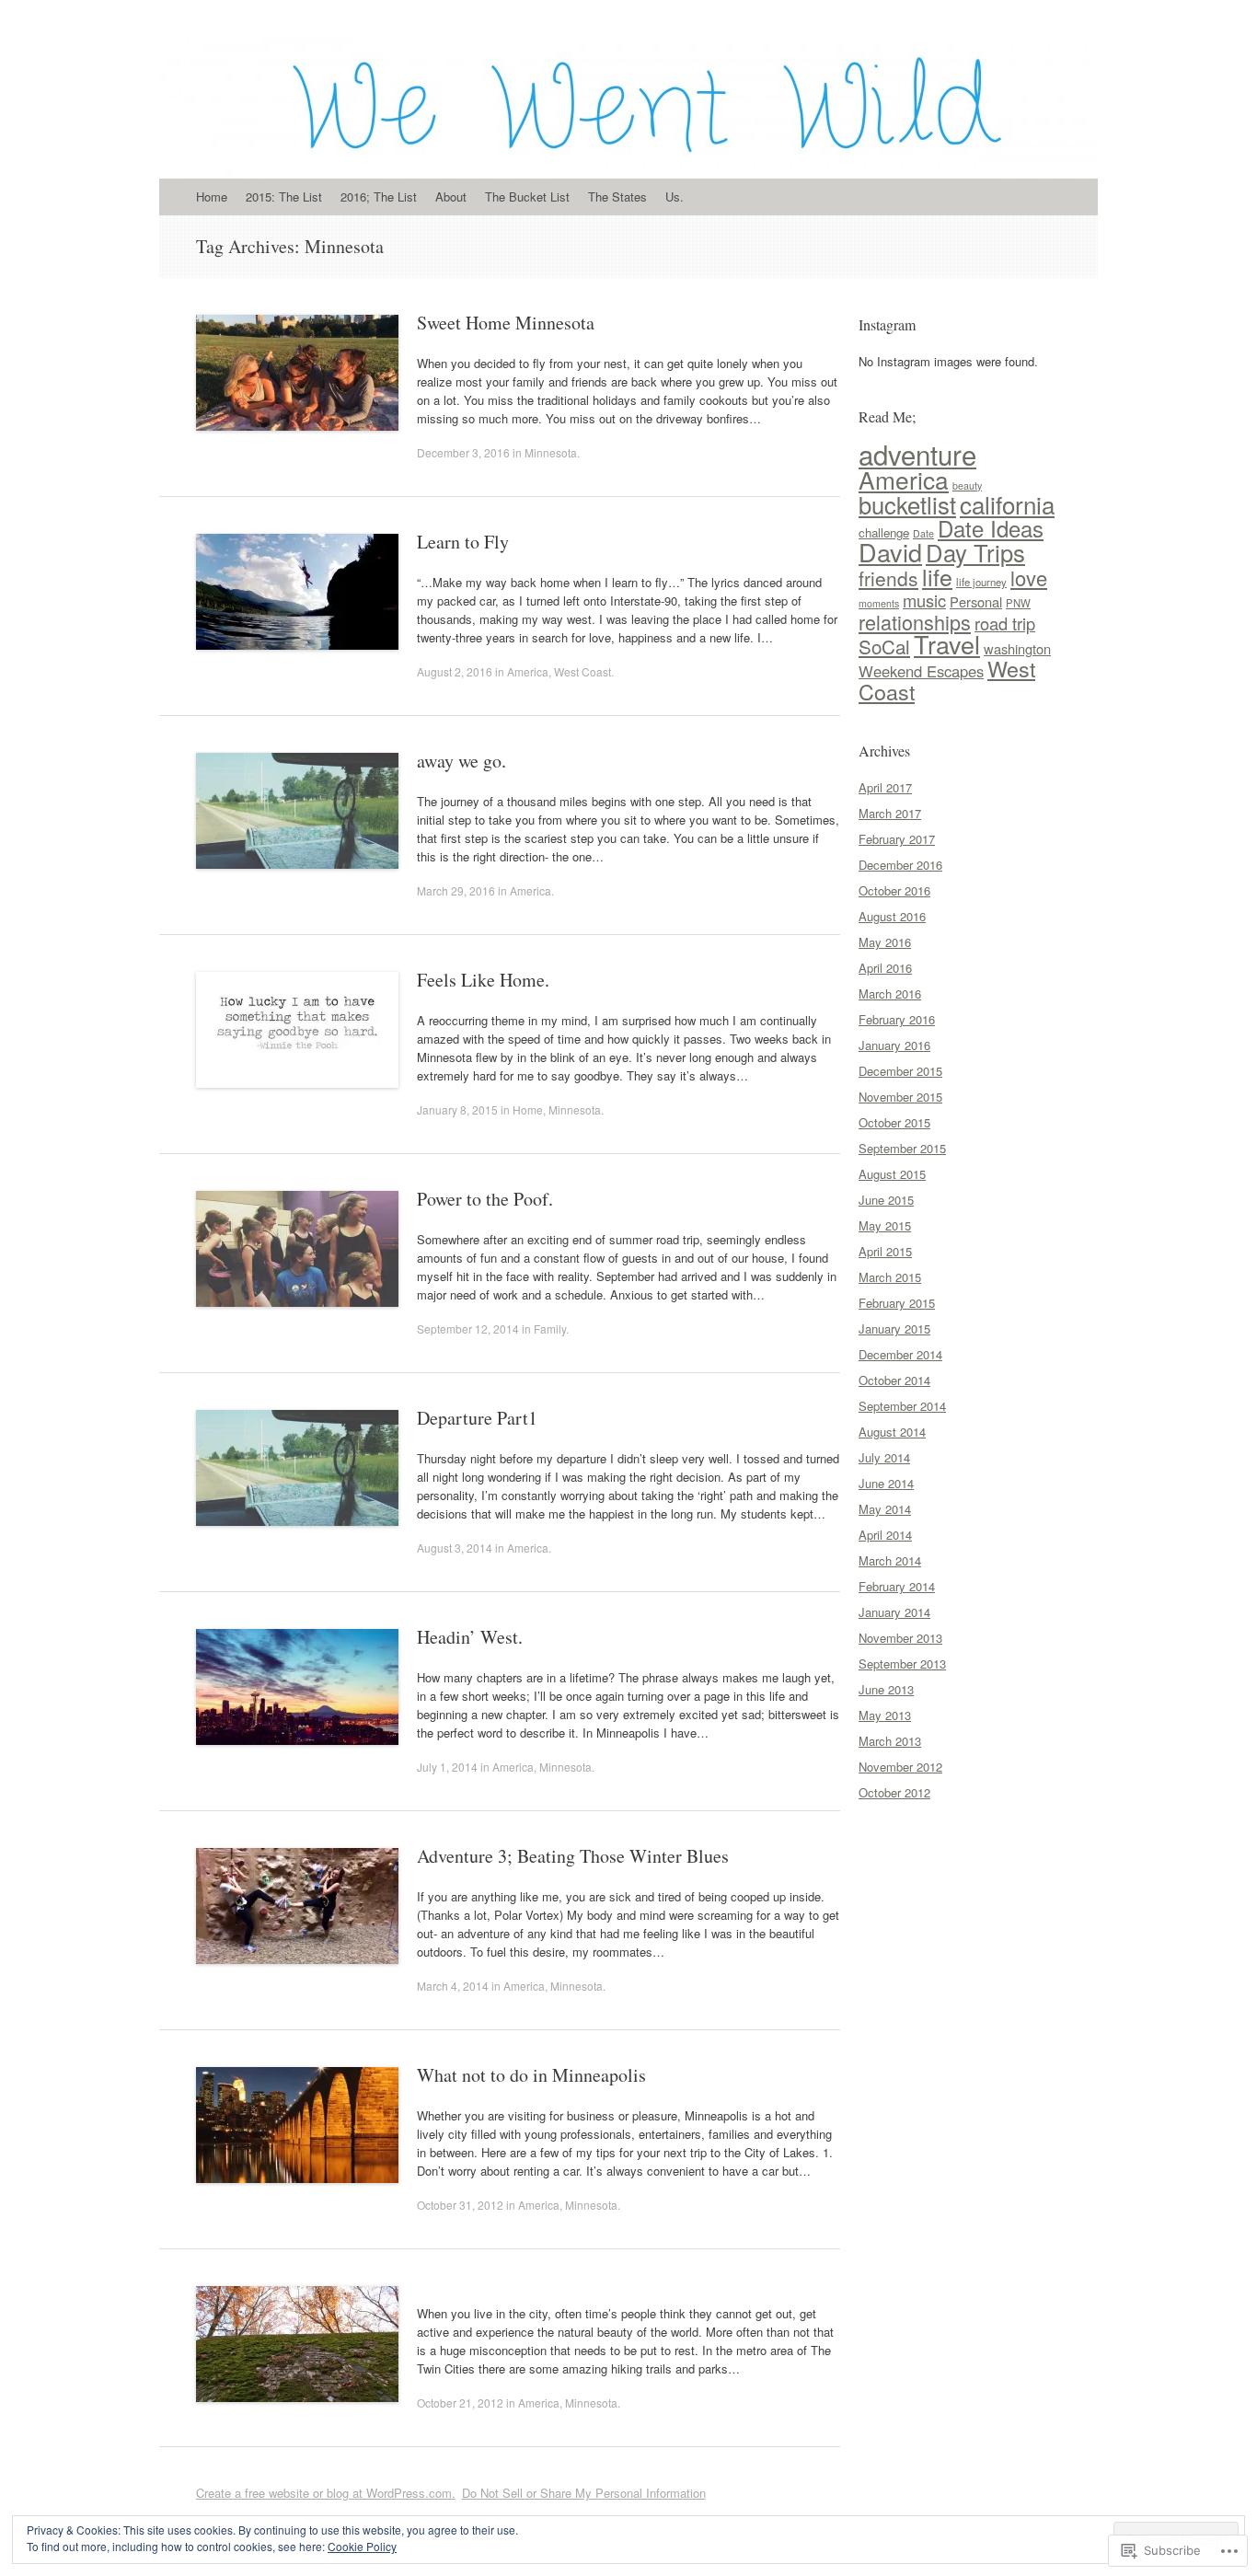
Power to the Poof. (485, 1199)
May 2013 (885, 1715)
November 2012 (900, 1767)
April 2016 (885, 968)
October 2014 (894, 1380)
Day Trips (975, 552)
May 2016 (885, 942)
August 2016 (892, 916)
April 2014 (885, 1535)
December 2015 (900, 1071)
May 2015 (885, 1225)
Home (212, 196)
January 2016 (894, 1045)
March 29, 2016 (456, 890)
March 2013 (890, 1741)
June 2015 (886, 1200)
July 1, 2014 (447, 1767)
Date (923, 533)
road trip (1005, 623)
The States (617, 196)
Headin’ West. (470, 1637)
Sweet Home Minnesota (506, 323)
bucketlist (907, 504)
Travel (947, 644)
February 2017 (897, 839)
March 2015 (890, 1277)
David (890, 552)
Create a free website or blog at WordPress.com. (326, 2493)
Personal (976, 601)
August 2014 (892, 1432)
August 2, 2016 (455, 671)
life (937, 576)
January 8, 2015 (457, 1109)
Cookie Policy (362, 2546)
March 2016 (890, 993)
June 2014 (886, 1483)
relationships (915, 622)
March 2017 (890, 813)
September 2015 (902, 1148)
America (528, 671)
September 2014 (902, 1406)
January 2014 (894, 1612)
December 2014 (900, 1354)
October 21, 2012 (460, 2403)
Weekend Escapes (921, 671)
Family (550, 1328)
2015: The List (284, 196)
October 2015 (894, 1122)
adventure (917, 454)
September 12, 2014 (468, 1328)
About (451, 196)
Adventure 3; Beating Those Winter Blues (573, 1856)
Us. (675, 196)
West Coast (582, 671)
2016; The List (379, 196)
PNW (1018, 603)
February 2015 (897, 1303)
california (1007, 504)
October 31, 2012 (460, 2205)
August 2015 (892, 1174)
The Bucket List (527, 196)
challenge (884, 532)
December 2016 (900, 865)
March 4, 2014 (453, 1986)
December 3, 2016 (463, 452)
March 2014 (890, 1560)
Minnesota (551, 452)
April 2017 (885, 787)
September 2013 (902, 1663)
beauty (967, 485)
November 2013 (900, 1638)
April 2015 (885, 1251)
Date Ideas (991, 528)
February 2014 (897, 1586)
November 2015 (900, 1097)
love (1029, 578)
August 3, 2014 (455, 1548)
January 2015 (894, 1328)
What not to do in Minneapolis (531, 2075)
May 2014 (885, 1509)
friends (888, 578)
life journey (981, 582)
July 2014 (884, 1457)
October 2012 (894, 1792)
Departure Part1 (477, 1418)
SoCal (884, 646)
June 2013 (886, 1689)
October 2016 (894, 890)
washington (1017, 648)
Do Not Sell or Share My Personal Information (584, 2493)
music (924, 600)
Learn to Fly (463, 542)
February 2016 (897, 1019)
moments (879, 603)
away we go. (461, 761)
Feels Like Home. (483, 980)
